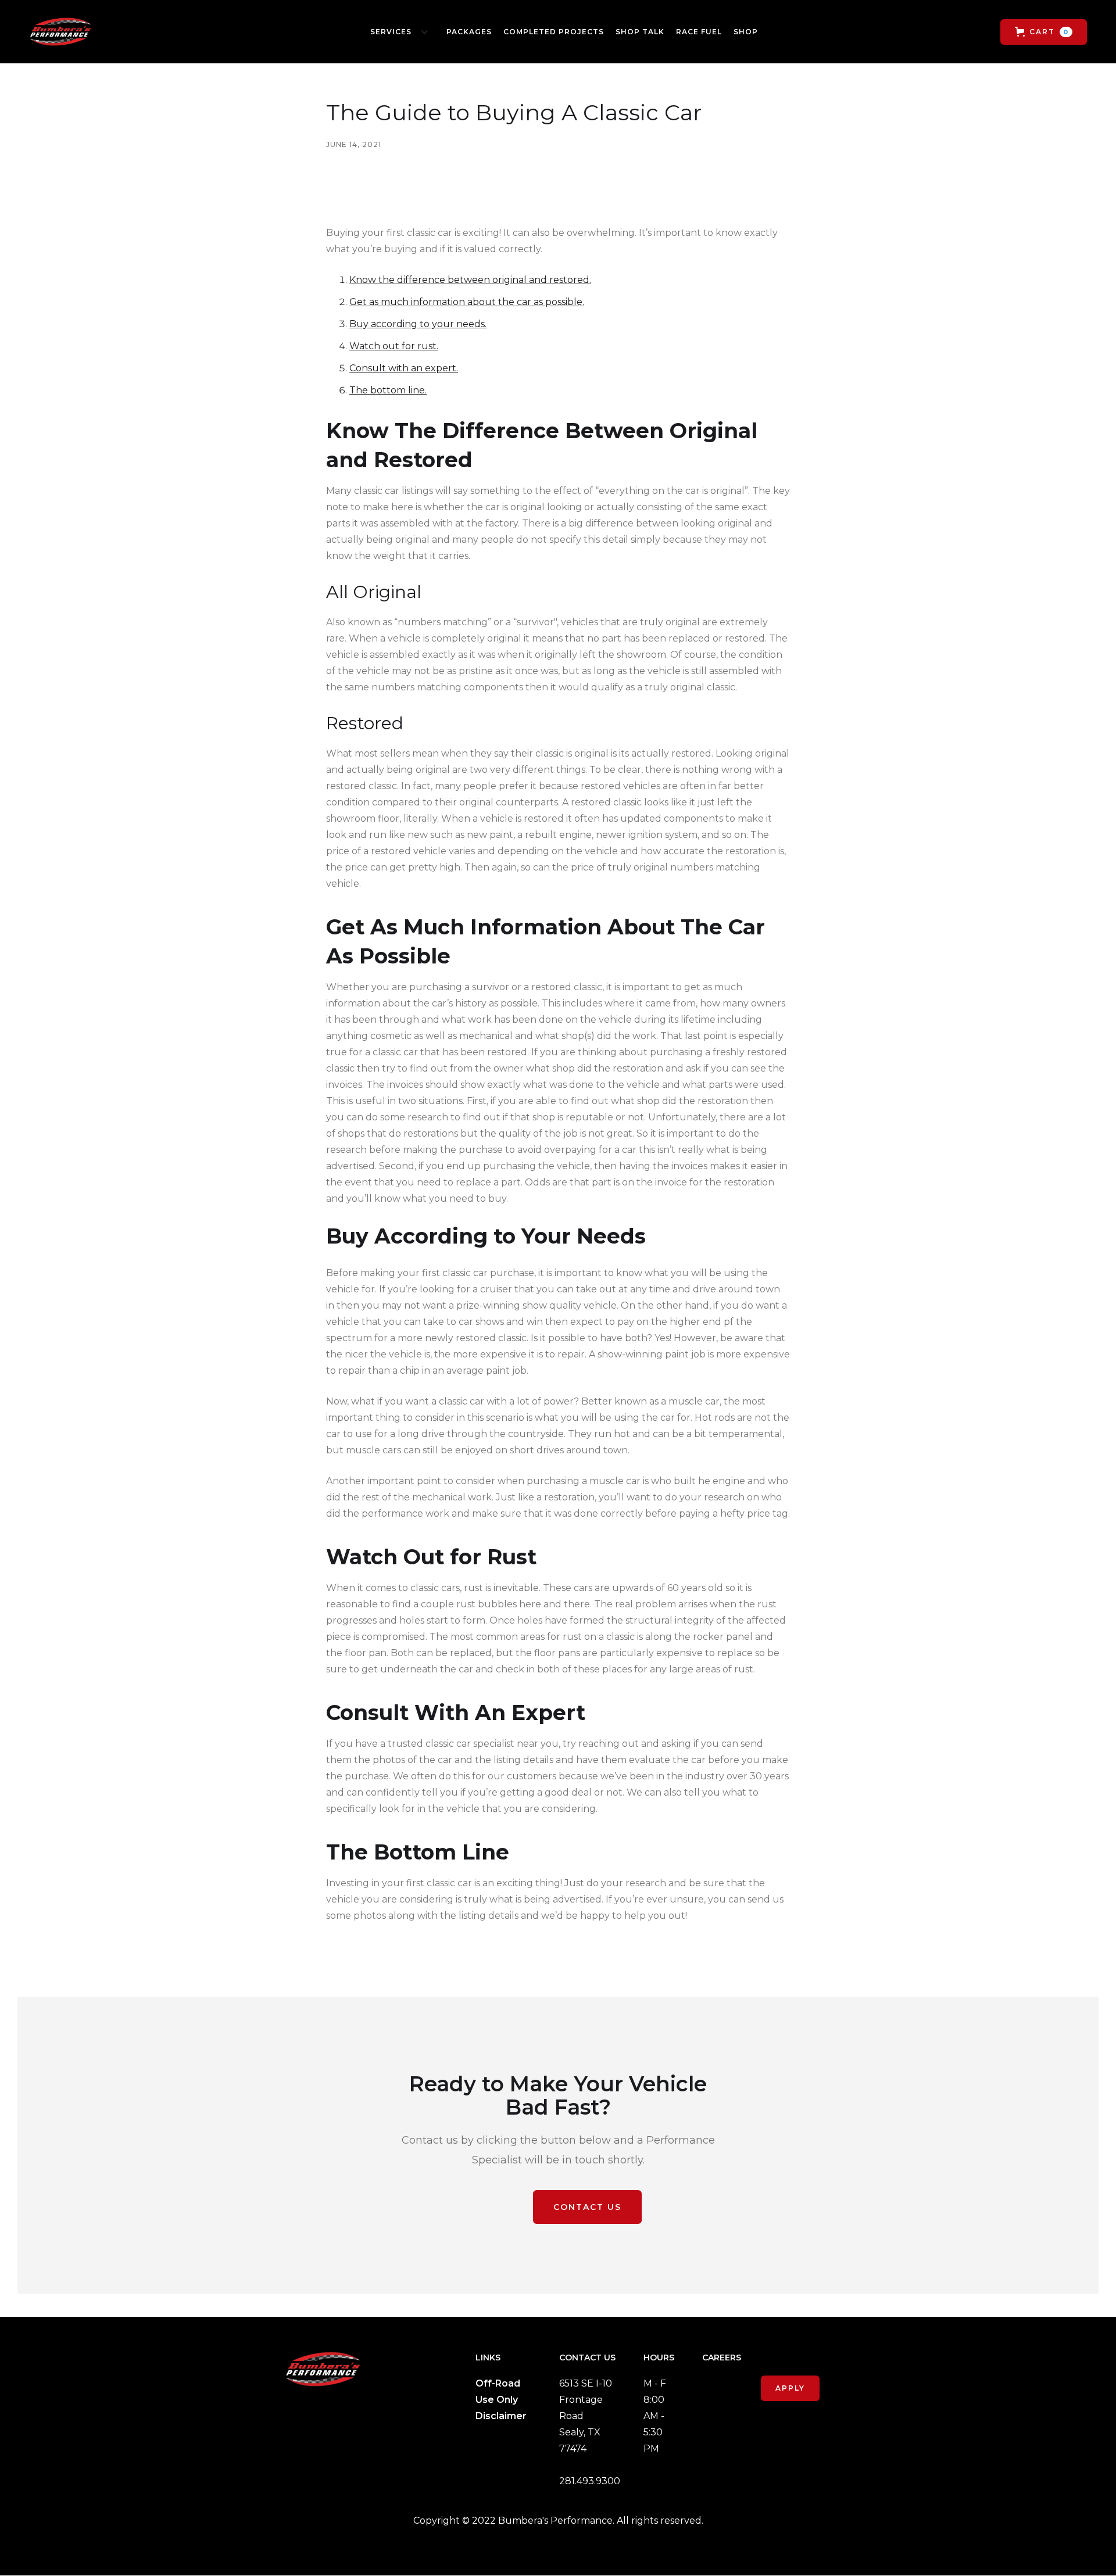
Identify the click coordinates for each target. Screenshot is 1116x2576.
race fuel (699, 32)
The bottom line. (388, 390)
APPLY (790, 2388)
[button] (397, 32)
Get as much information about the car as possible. (467, 302)
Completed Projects (554, 32)
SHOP (746, 32)
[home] (60, 32)
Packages (469, 32)
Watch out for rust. (394, 346)
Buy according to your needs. (418, 324)
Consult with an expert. (404, 368)
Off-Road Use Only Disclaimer (501, 2400)
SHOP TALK (640, 32)
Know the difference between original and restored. (470, 280)
